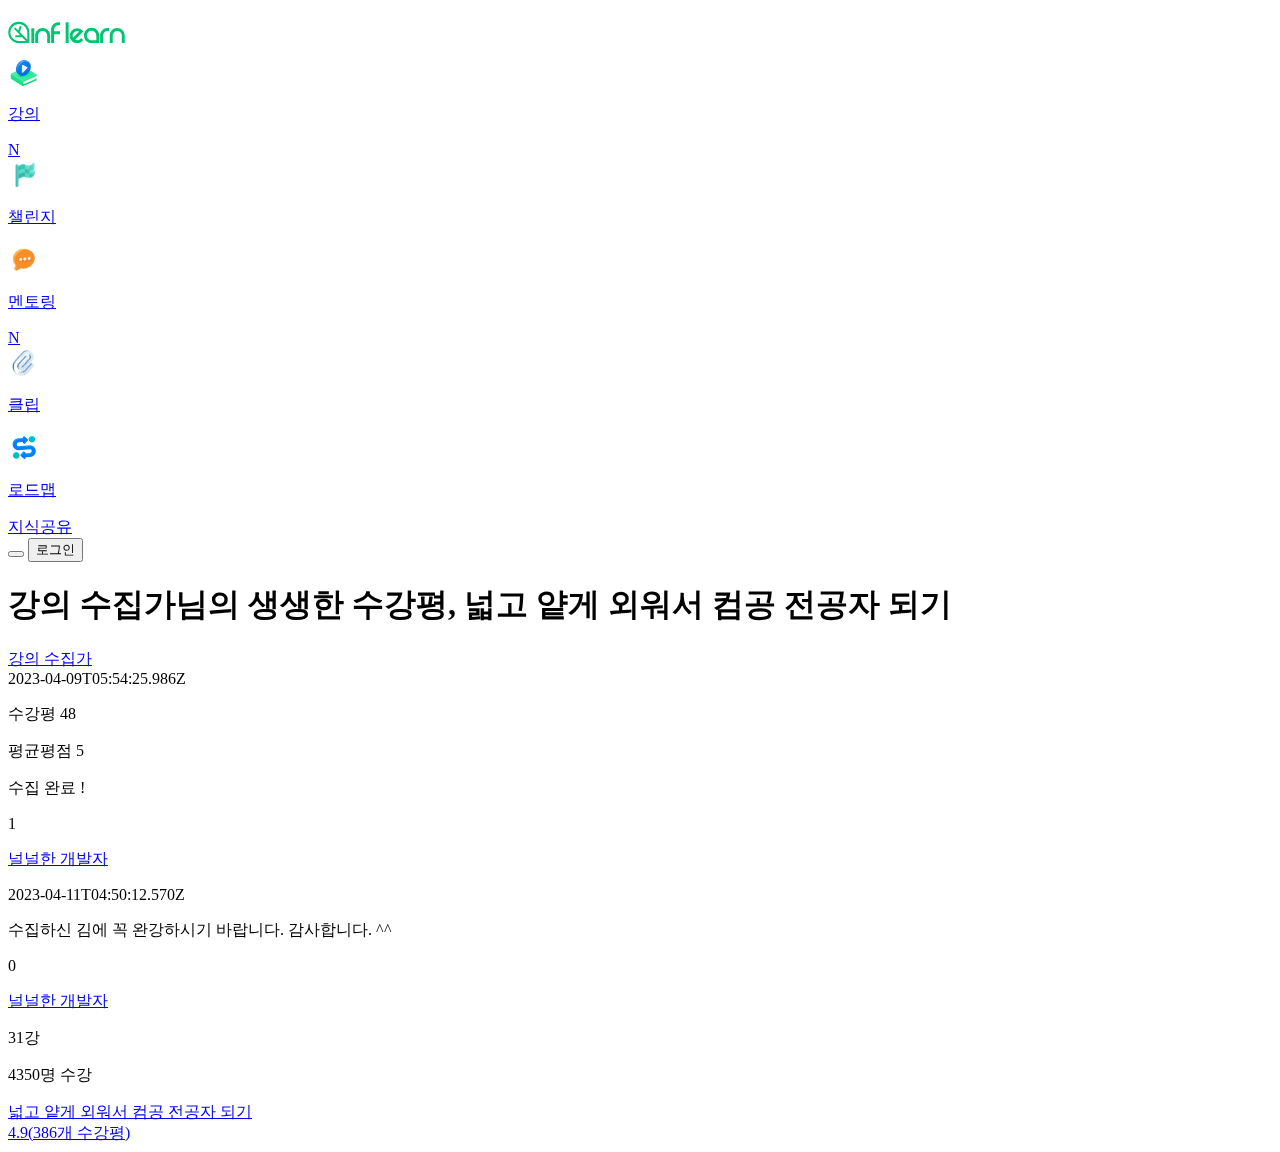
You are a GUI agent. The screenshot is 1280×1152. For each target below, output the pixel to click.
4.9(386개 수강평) (69, 1132)
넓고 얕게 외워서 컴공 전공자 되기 (130, 1111)
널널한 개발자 (58, 858)
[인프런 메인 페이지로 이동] (640, 32)
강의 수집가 (50, 658)
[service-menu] (16, 554)
